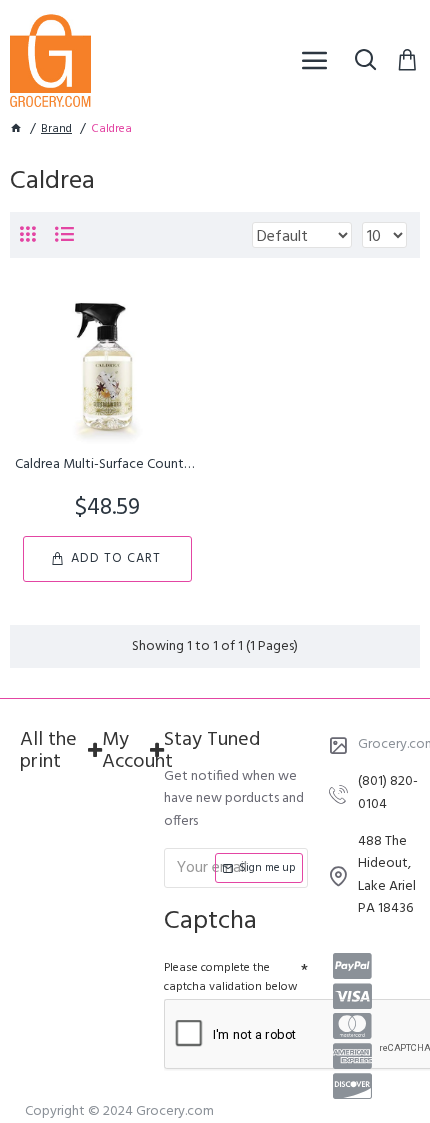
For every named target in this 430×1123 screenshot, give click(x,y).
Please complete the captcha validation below (231, 977)
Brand (56, 129)
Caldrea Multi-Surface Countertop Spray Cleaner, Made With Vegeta (107, 465)
